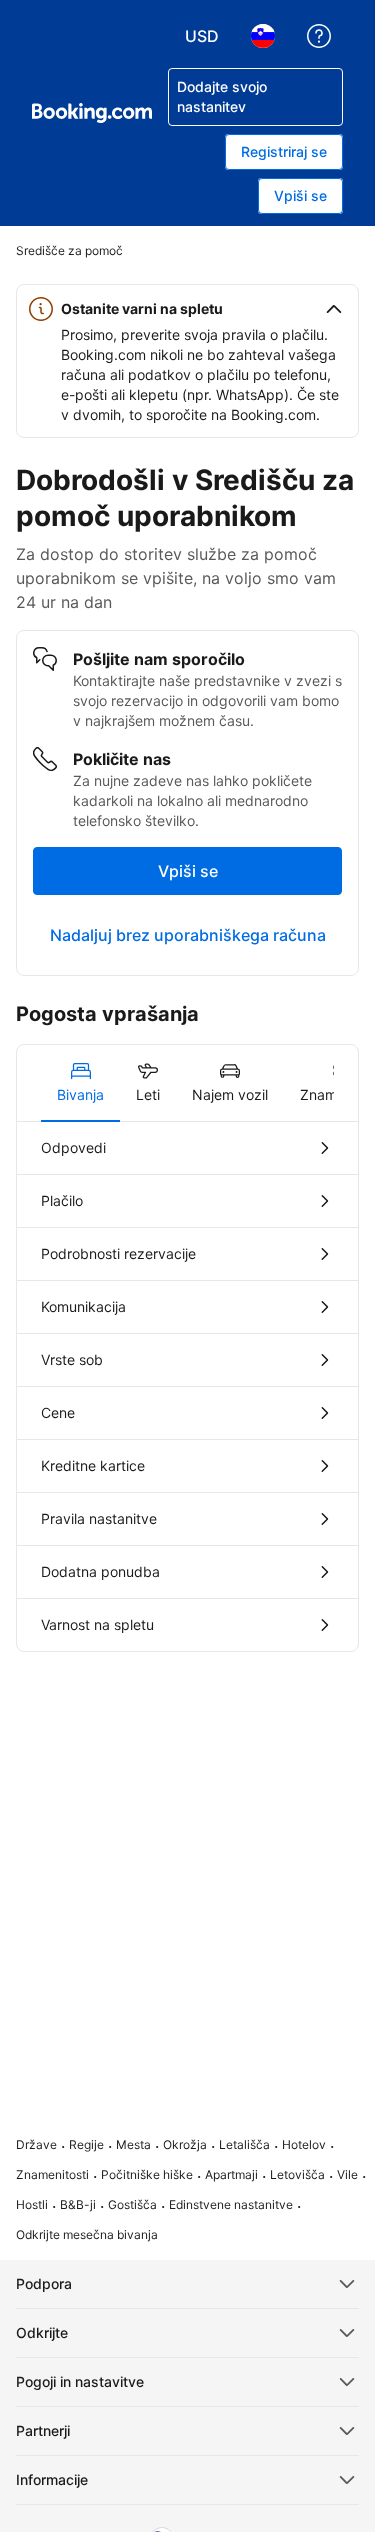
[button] (187, 309)
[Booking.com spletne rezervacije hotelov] (92, 113)
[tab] (80, 1083)
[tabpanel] (187, 1386)
